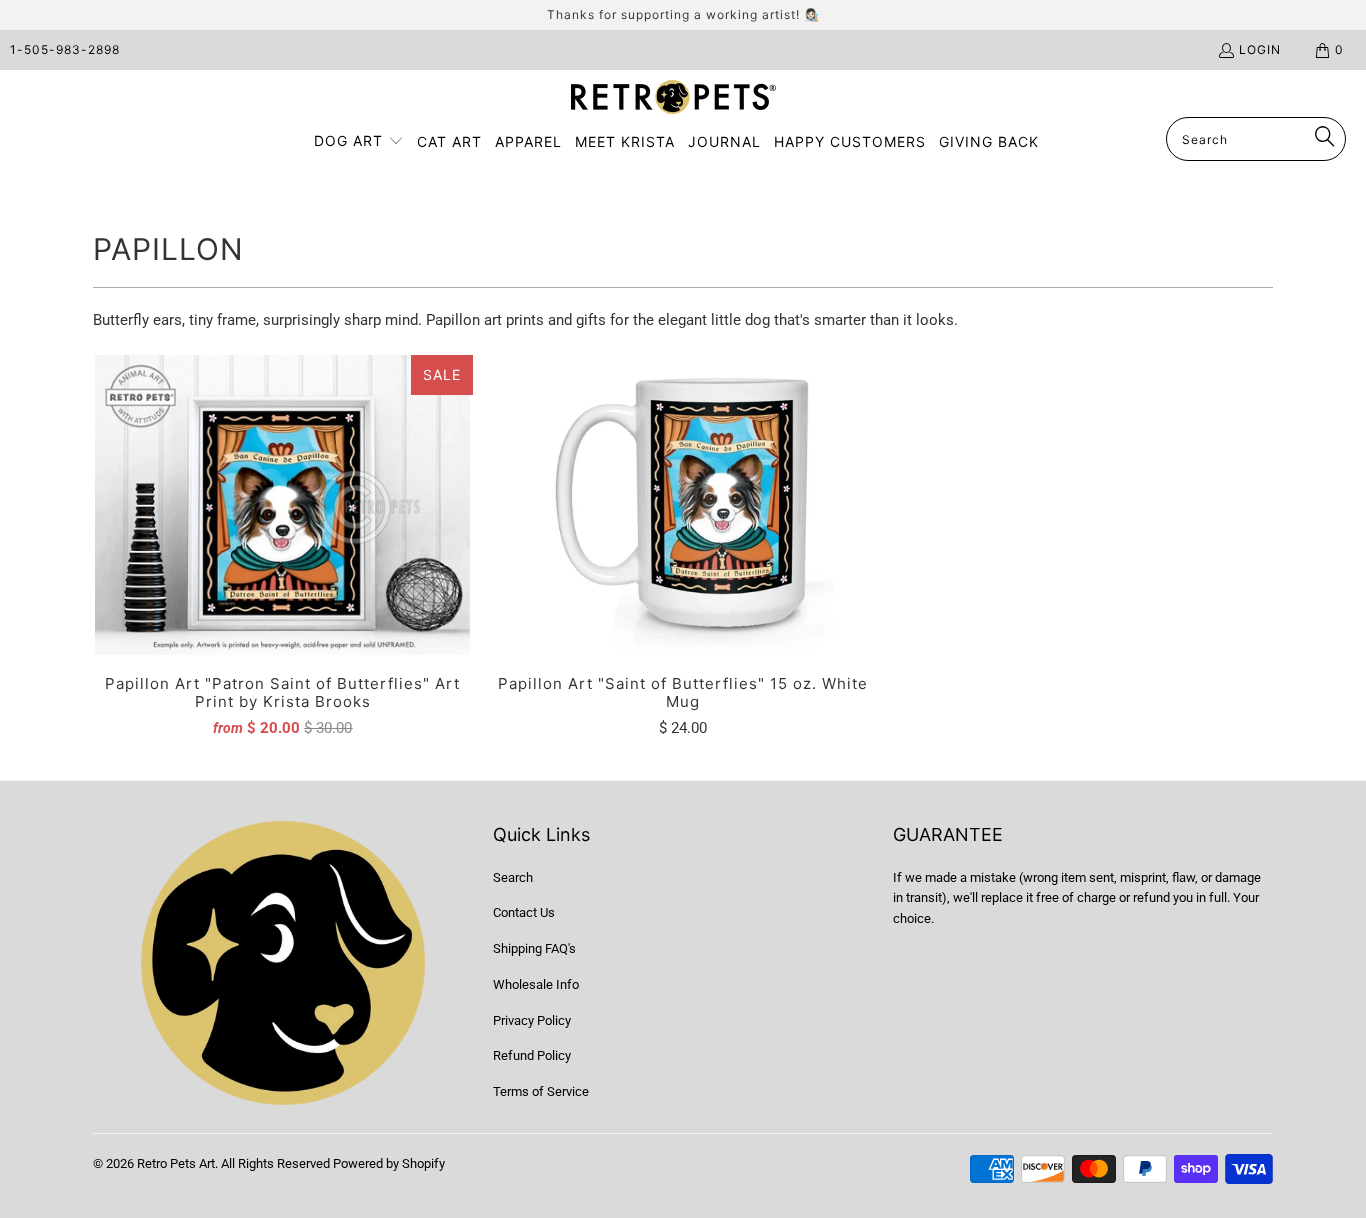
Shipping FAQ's (534, 948)
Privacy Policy (532, 1020)
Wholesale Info (536, 984)
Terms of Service (541, 1091)
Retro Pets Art (176, 1163)
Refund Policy (532, 1055)
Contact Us (524, 912)
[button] (359, 142)
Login (1260, 49)
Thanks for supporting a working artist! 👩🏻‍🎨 (683, 14)
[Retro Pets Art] (673, 98)
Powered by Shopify (389, 1163)
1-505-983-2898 (65, 49)
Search (513, 877)
